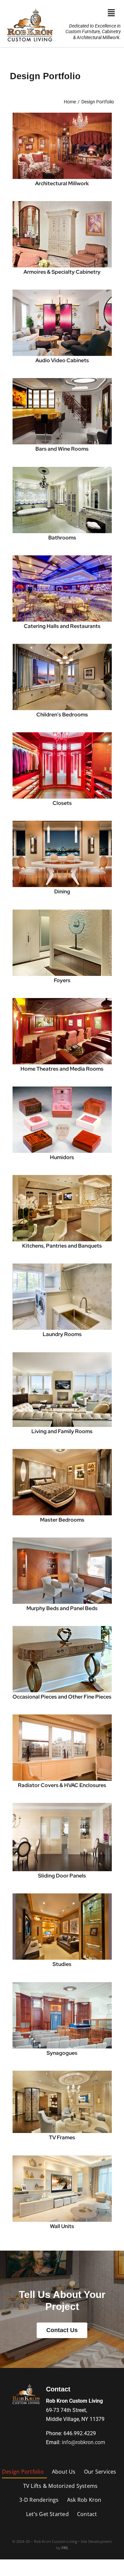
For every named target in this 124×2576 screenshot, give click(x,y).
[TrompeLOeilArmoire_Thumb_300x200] (62, 204)
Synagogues (62, 2053)
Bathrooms (62, 538)
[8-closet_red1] (62, 735)
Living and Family (53, 1431)
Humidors (62, 1157)
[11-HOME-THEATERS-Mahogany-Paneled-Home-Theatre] (62, 1001)
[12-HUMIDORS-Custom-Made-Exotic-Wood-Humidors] (62, 1089)
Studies (62, 1964)
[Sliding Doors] (62, 1805)
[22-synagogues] (62, 1985)
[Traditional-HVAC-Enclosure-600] (62, 1717)
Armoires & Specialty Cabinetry (62, 272)
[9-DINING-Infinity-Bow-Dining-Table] (62, 823)
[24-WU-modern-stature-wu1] (62, 2158)
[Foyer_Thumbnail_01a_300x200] (62, 912)
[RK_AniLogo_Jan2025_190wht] (30, 7)
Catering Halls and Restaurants (62, 626)
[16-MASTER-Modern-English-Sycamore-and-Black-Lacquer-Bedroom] (62, 1452)
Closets (62, 803)
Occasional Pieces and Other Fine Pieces (62, 1697)
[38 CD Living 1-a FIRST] (62, 1355)
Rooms (84, 1431)
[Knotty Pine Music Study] (62, 115)
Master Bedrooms (62, 1520)
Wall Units (62, 2226)
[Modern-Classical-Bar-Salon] (62, 381)
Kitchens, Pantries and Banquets (62, 1246)
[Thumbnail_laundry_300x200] (62, 1266)
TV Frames (62, 2137)
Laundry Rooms (62, 1334)
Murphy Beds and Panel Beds (62, 1608)
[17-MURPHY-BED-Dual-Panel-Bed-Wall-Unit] (62, 1540)
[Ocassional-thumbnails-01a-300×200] (62, 1628)
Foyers (62, 980)
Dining (62, 892)
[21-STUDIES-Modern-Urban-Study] (62, 1896)
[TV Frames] (62, 2073)
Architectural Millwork (62, 183)
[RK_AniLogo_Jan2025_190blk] (26, 2384)
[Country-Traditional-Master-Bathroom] (62, 469)
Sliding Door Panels (62, 1876)
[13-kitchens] (62, 1177)
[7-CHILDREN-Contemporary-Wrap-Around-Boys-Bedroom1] (62, 646)
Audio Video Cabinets (62, 360)
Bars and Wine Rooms (62, 449)
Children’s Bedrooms (62, 715)
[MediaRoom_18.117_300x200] (62, 292)
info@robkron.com (83, 2442)
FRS (65, 2548)
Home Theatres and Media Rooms (62, 1069)
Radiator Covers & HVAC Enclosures (62, 1785)
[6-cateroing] (62, 558)
